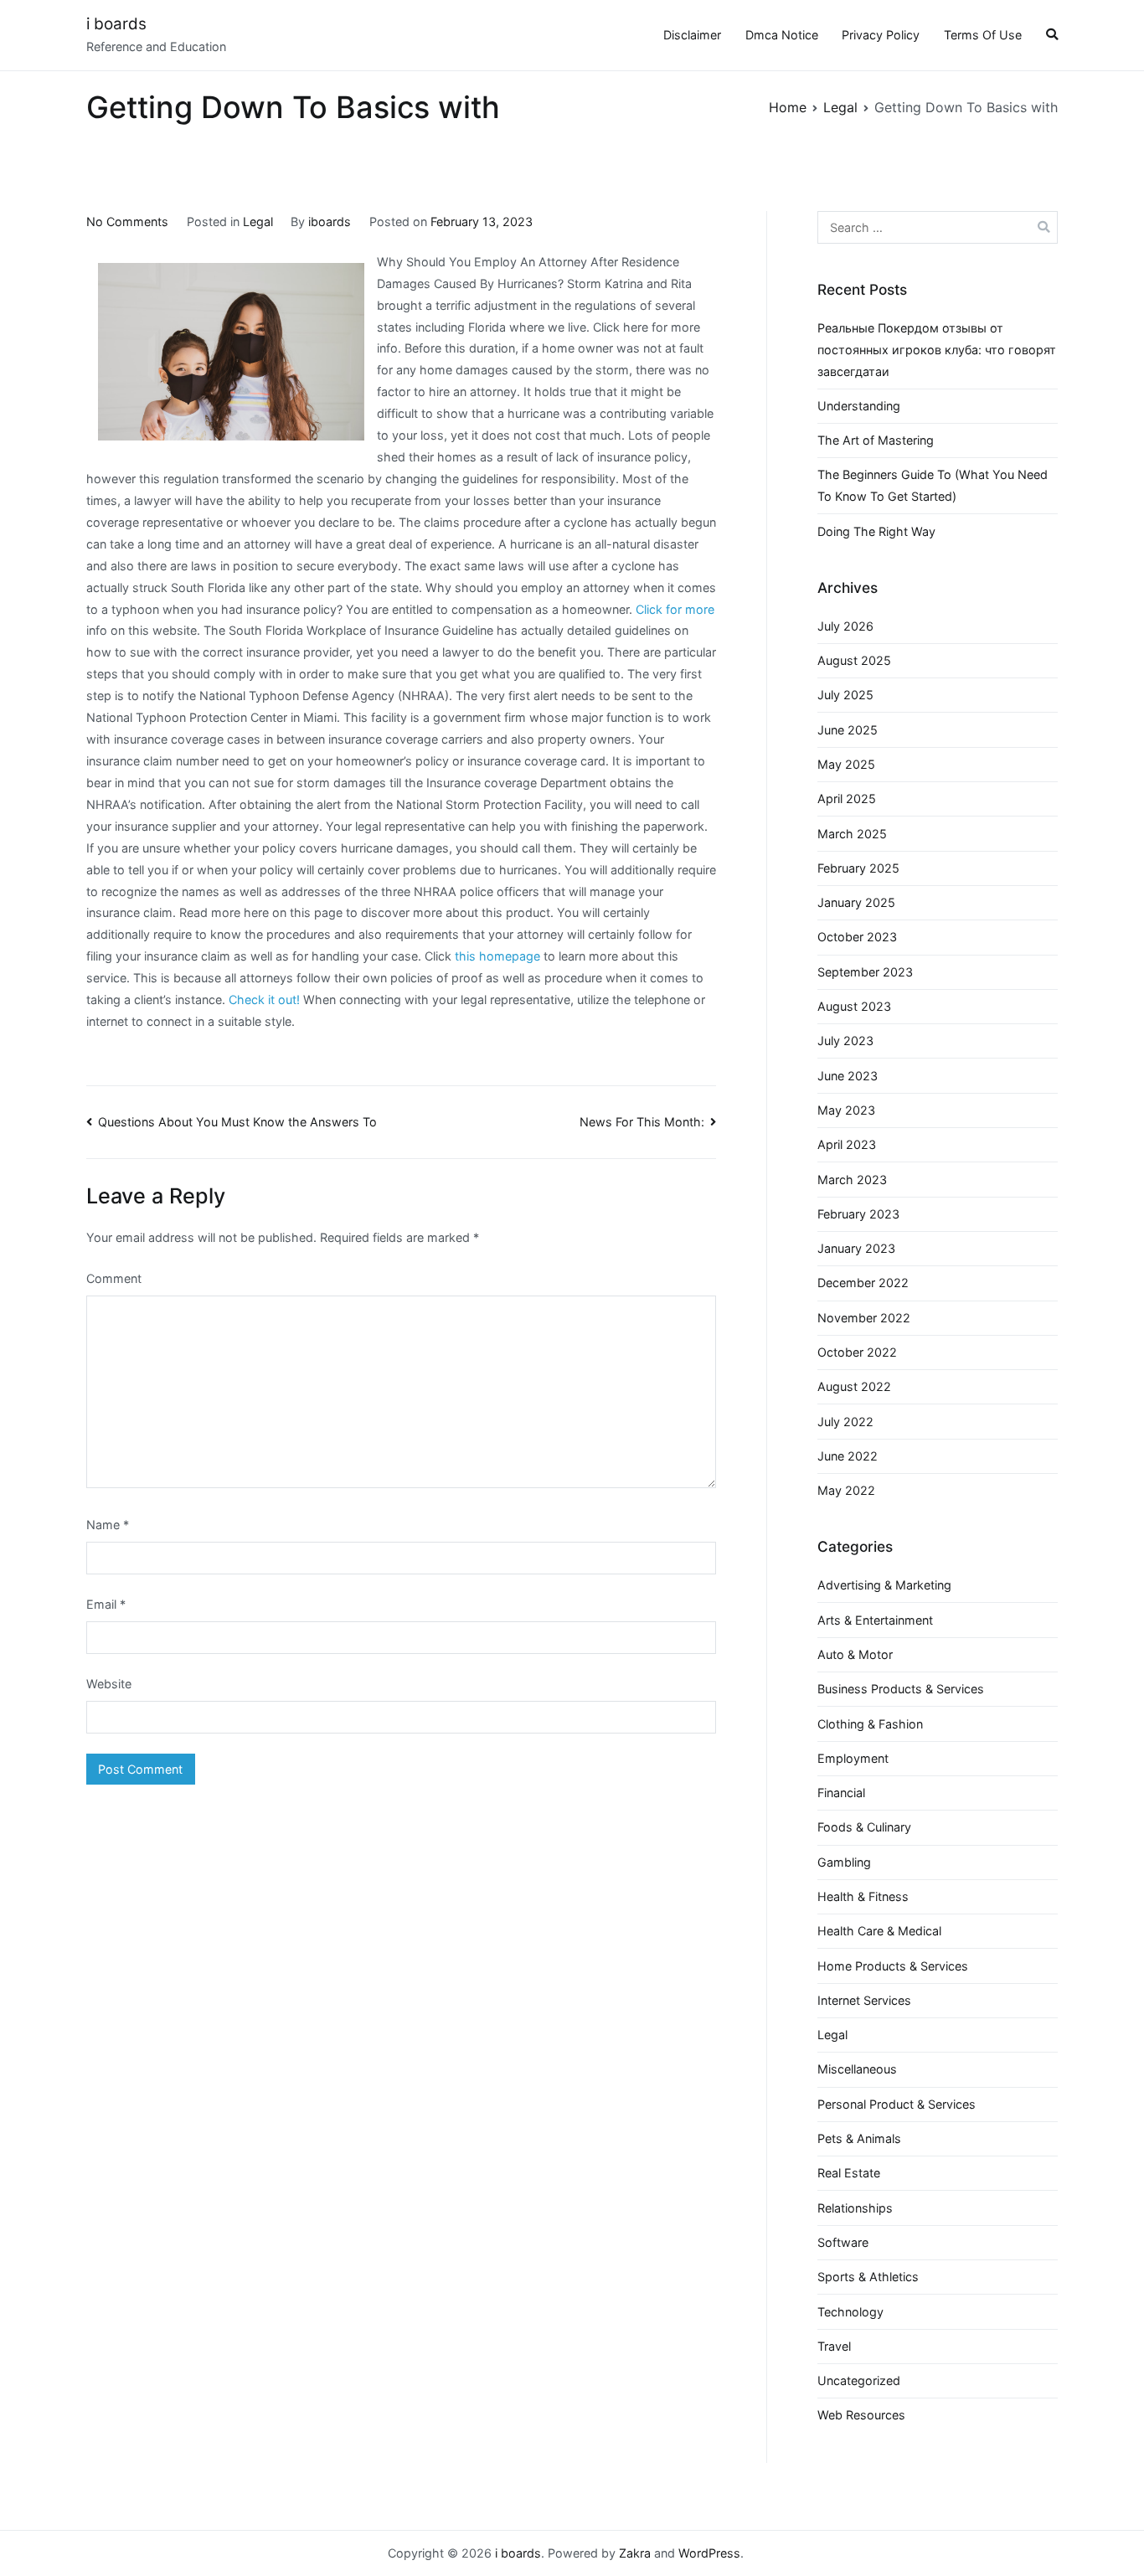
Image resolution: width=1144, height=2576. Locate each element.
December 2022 (863, 1283)
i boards (116, 24)
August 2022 (854, 1386)
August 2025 (854, 660)
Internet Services (864, 2000)
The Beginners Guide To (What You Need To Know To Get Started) (933, 485)
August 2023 (854, 1006)
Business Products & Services (901, 1689)
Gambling (844, 1862)
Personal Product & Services (897, 2104)
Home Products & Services (893, 1966)
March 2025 (852, 834)
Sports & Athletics (868, 2277)
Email (106, 1604)
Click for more (675, 609)
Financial (841, 1793)
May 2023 (846, 1110)
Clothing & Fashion (870, 1724)
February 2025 (858, 868)
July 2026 (845, 626)
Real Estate (849, 2173)
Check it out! (264, 999)
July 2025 (845, 695)
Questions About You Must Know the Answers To (237, 1122)
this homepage (497, 956)
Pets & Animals (859, 2138)
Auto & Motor (855, 1654)
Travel (834, 2346)
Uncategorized (859, 2380)
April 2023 (847, 1144)
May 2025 (846, 764)
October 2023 (857, 937)
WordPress (709, 2553)
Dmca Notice (782, 35)
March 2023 (852, 1180)
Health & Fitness (863, 1896)
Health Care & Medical (879, 1931)
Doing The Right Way (876, 531)
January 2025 (856, 902)
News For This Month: (642, 1122)
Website (109, 1684)
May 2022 (846, 1490)
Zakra (635, 2553)
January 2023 (856, 1248)
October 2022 (857, 1352)
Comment (114, 1278)
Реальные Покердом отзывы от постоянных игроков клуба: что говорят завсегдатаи (937, 350)
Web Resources (861, 2415)
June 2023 (848, 1076)
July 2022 (845, 1422)
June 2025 (848, 730)
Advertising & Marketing (884, 1585)
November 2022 (864, 1318)
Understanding (859, 406)
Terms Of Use (983, 35)
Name (108, 1525)
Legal (258, 222)
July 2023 (845, 1041)
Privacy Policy (881, 35)
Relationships (855, 2208)
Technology (850, 2312)
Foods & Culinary (864, 1827)
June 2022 (848, 1456)
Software (843, 2242)
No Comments (127, 222)
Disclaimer (692, 35)
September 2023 (865, 972)
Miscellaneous (857, 2069)
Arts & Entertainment (875, 1620)
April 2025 (847, 799)
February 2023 (858, 1214)
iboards (330, 222)
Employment (853, 1758)
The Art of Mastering (876, 440)
